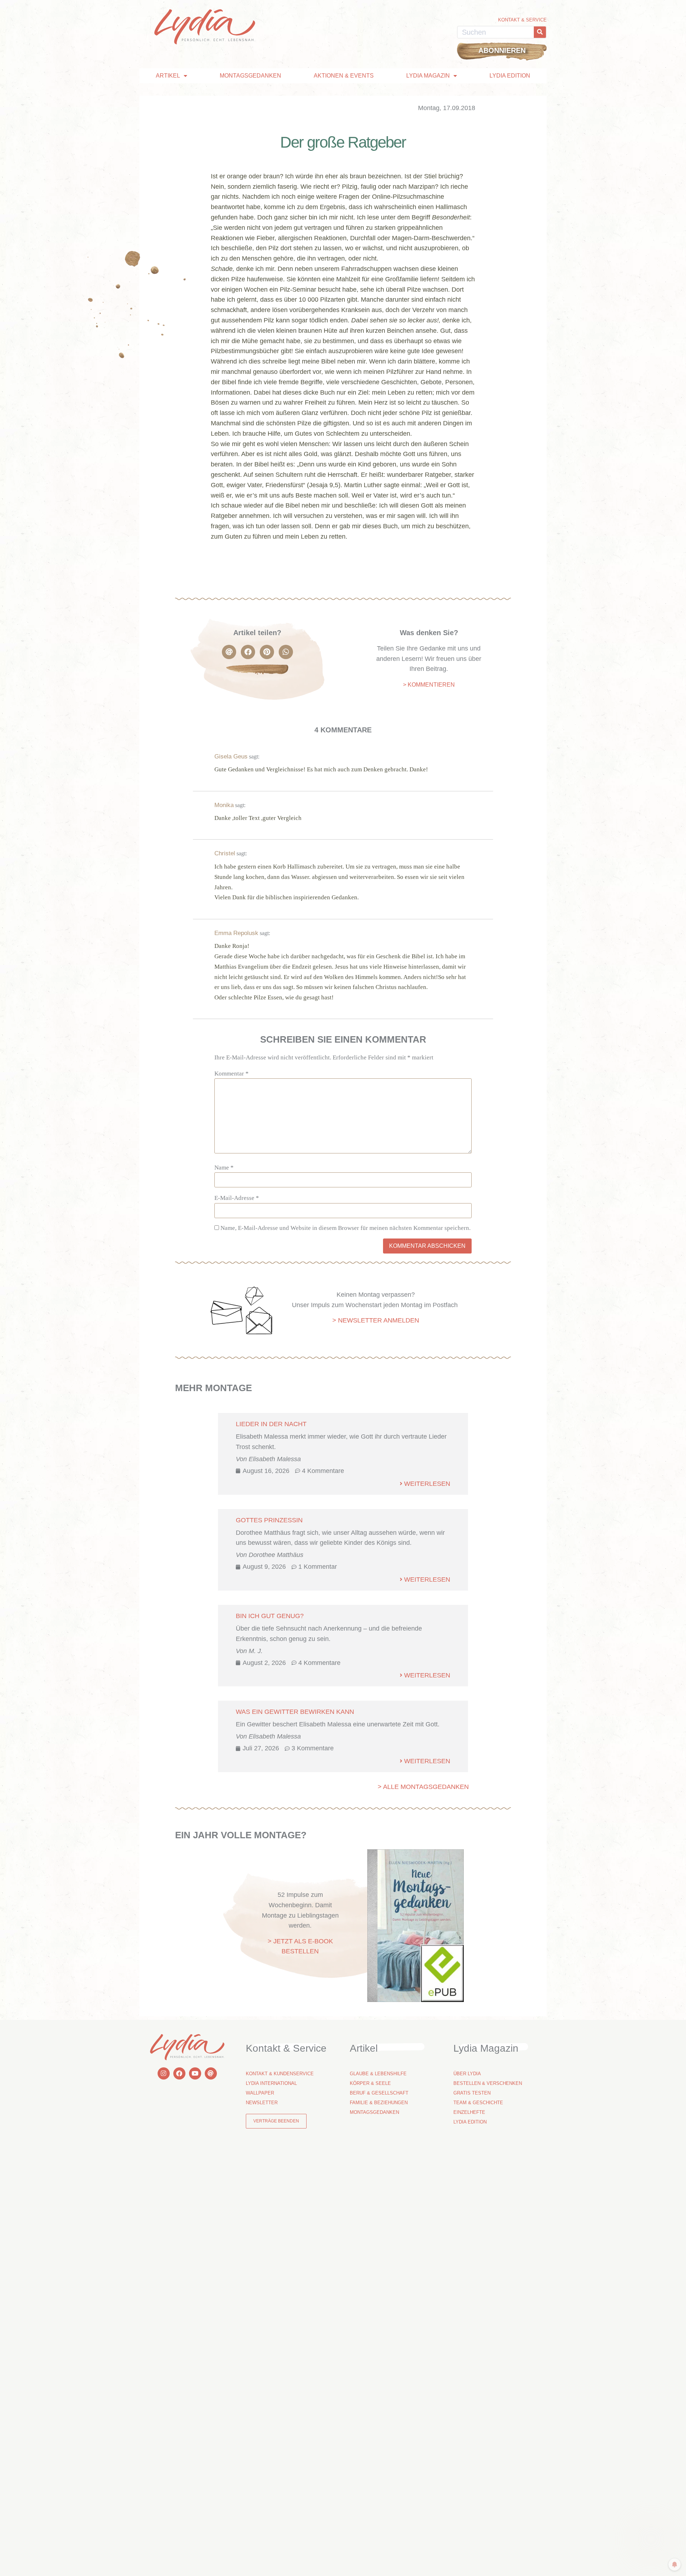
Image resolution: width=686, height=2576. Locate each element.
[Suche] (540, 32)
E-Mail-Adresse (237, 1198)
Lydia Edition (510, 76)
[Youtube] (195, 2073)
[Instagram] (164, 2073)
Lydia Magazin (428, 76)
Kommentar (232, 1074)
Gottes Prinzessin (269, 1520)
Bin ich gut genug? (270, 1616)
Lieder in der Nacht (271, 1424)
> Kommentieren (429, 685)
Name (224, 1168)
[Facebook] (179, 2073)
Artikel (168, 76)
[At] (211, 2073)
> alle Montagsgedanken (423, 1787)
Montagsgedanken (250, 76)
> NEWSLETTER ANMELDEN (376, 1320)
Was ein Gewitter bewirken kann (295, 1712)
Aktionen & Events (344, 76)
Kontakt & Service (522, 20)
